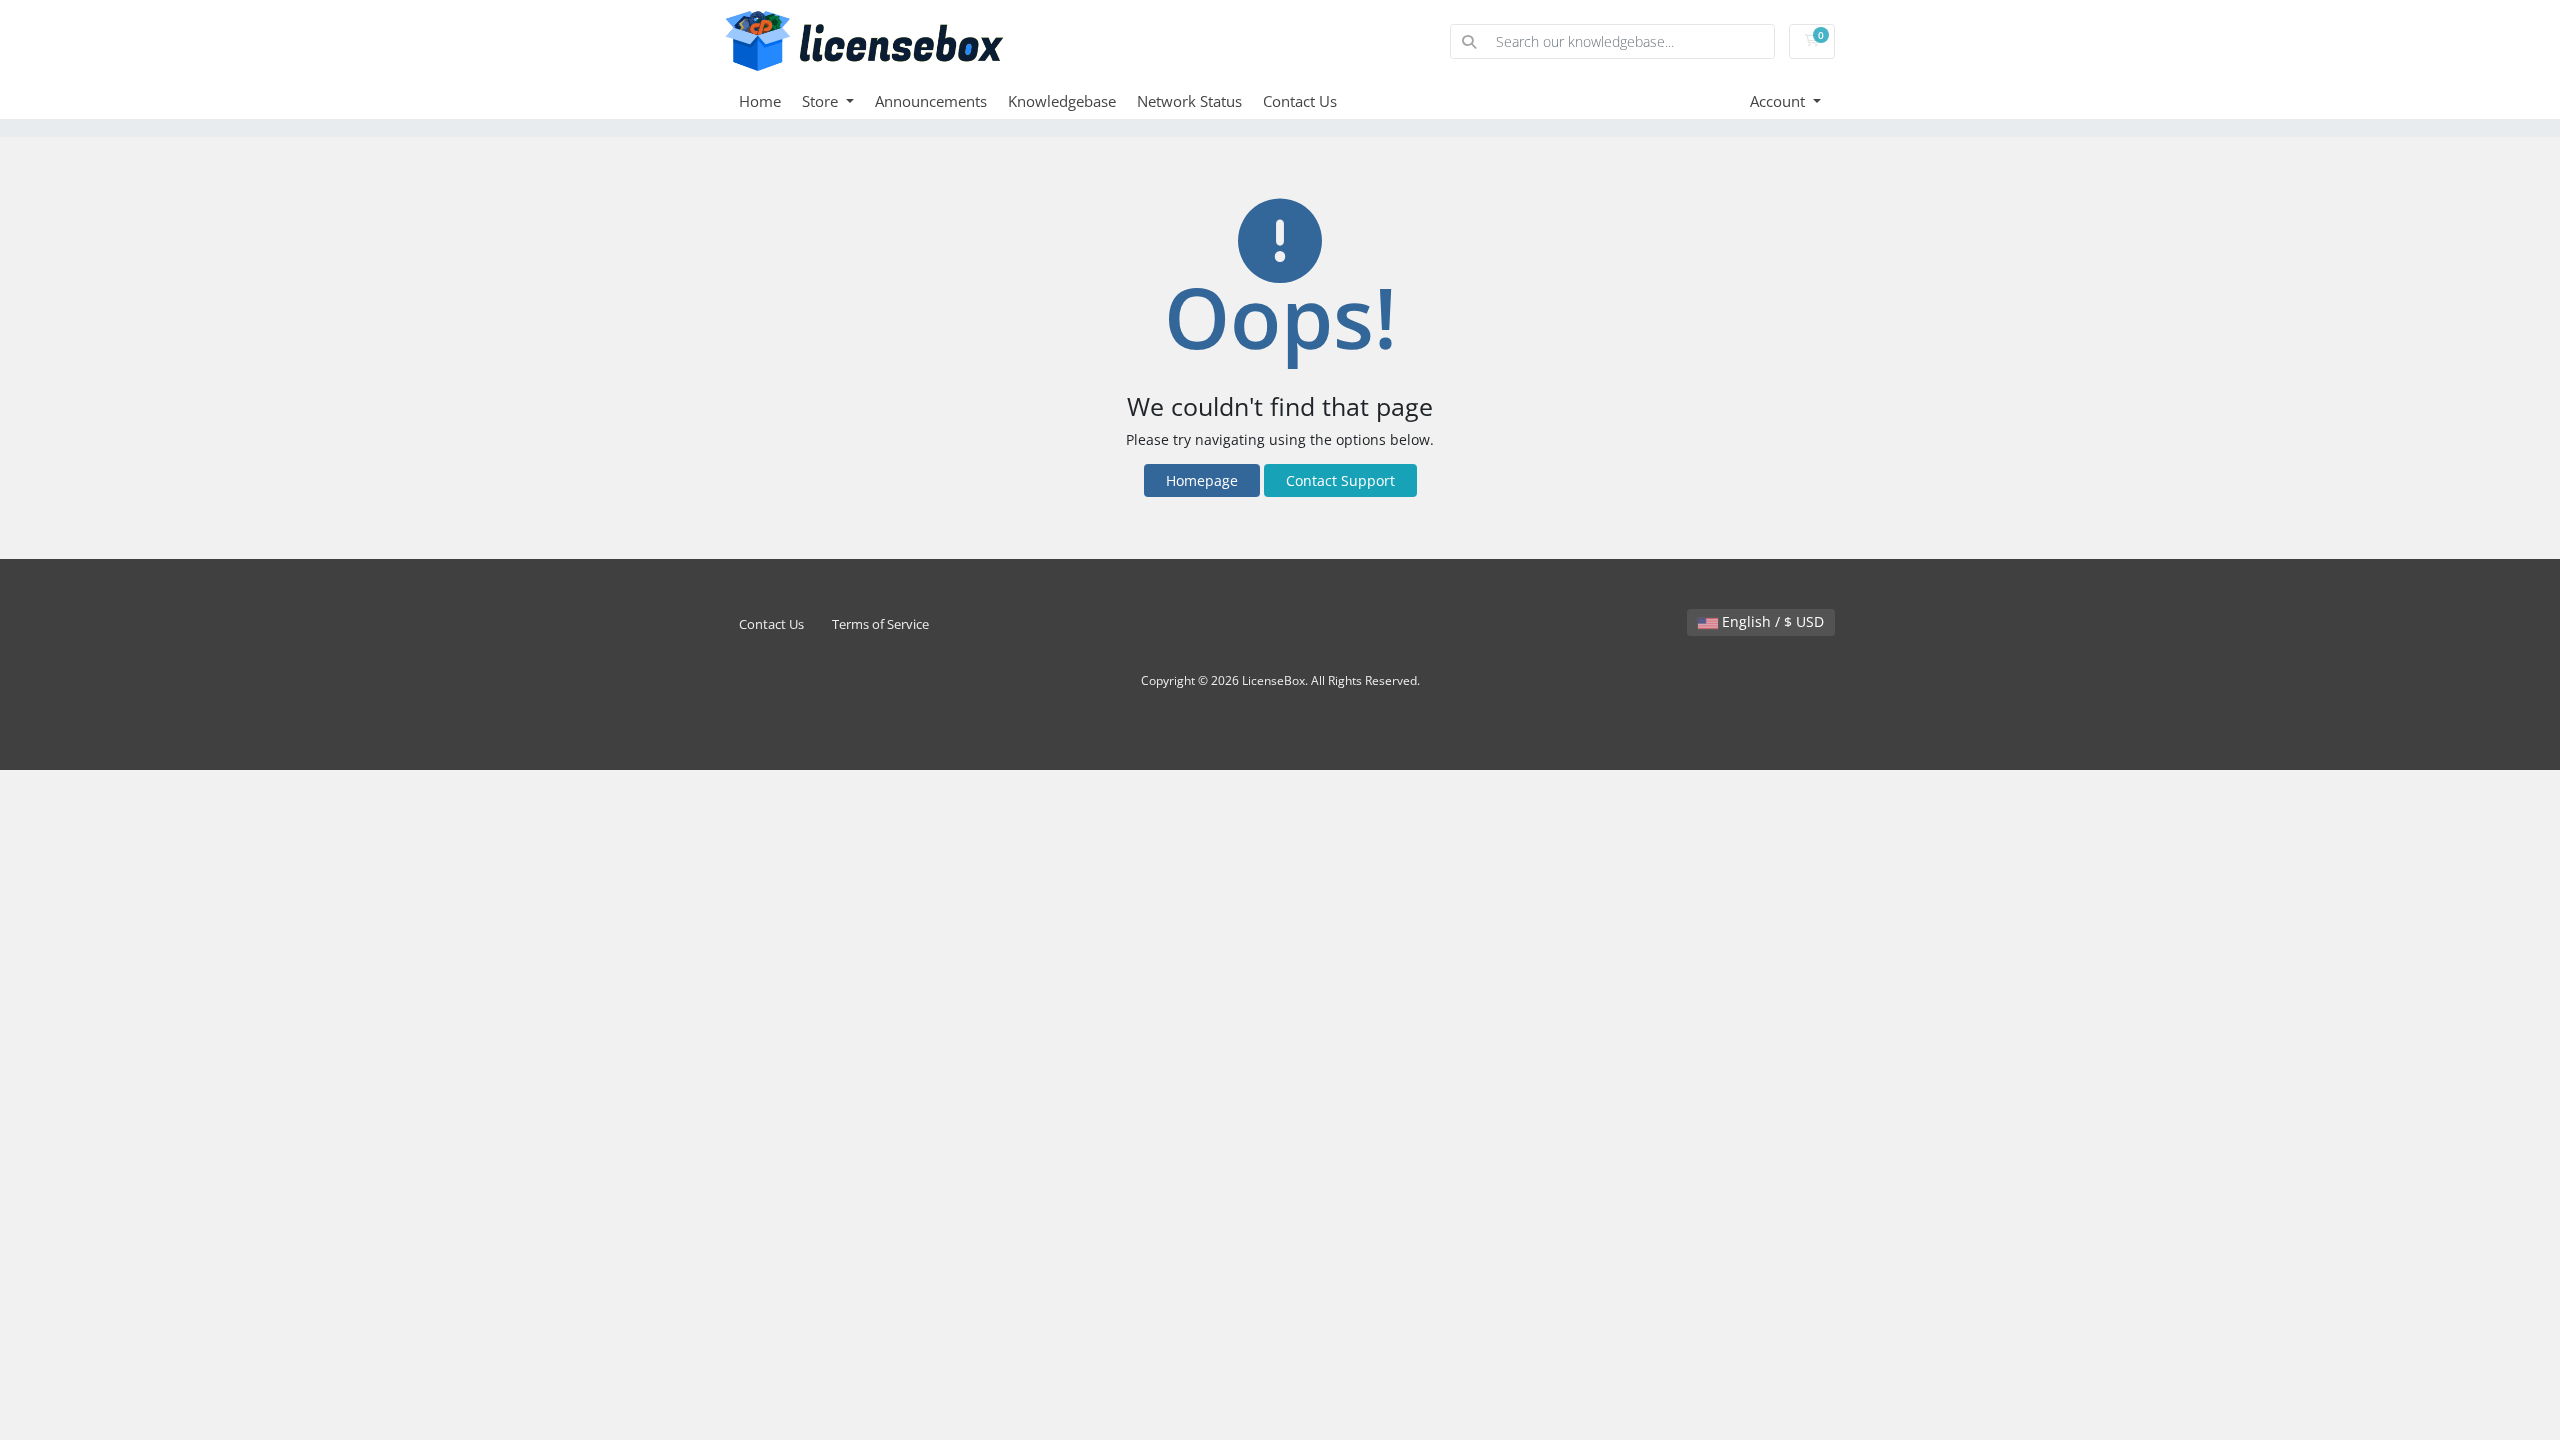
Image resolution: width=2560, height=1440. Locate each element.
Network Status (1189, 101)
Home (760, 101)
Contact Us (1300, 101)
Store (822, 101)
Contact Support (1340, 480)
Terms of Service (880, 624)
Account (1779, 101)
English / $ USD (1771, 621)
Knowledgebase (1062, 101)
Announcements (931, 101)
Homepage (1202, 480)
